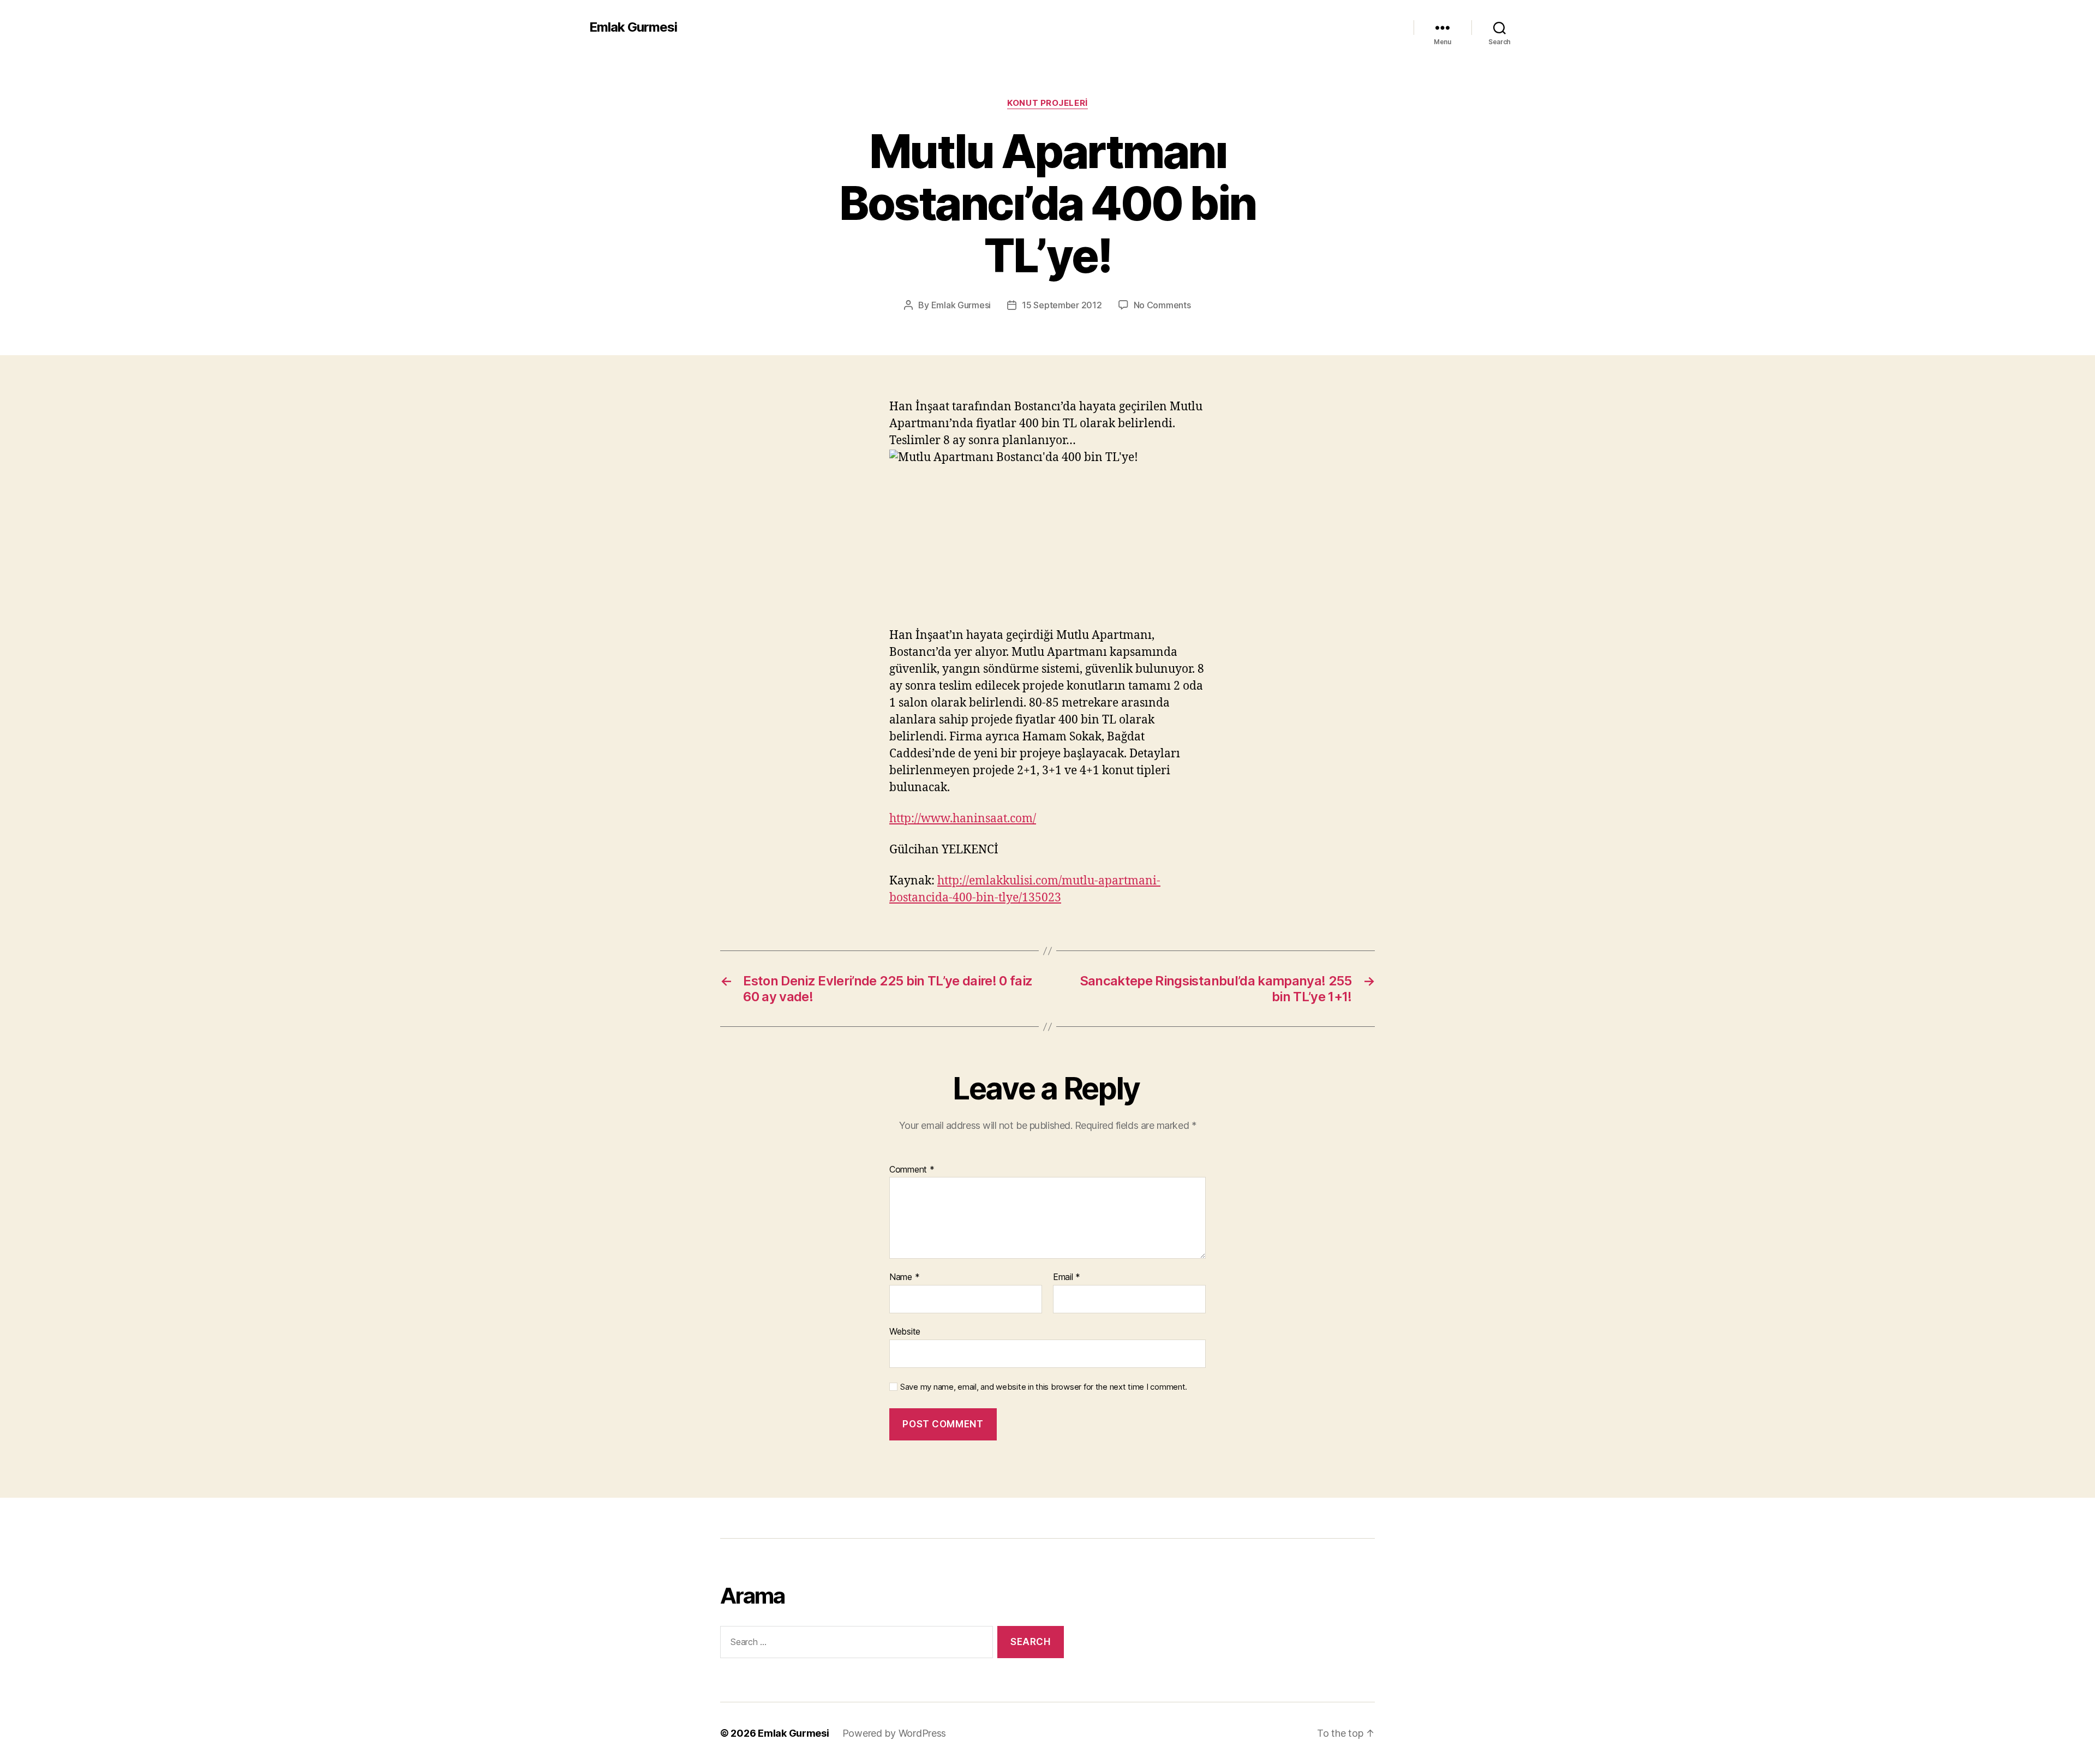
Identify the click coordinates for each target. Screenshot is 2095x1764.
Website (905, 1331)
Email (1067, 1277)
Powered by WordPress (894, 1733)
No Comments (1162, 305)
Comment (912, 1170)
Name (904, 1277)
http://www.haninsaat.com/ (963, 819)
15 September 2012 (1062, 305)
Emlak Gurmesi (633, 27)
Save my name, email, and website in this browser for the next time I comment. (1044, 1387)
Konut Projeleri (1047, 103)
